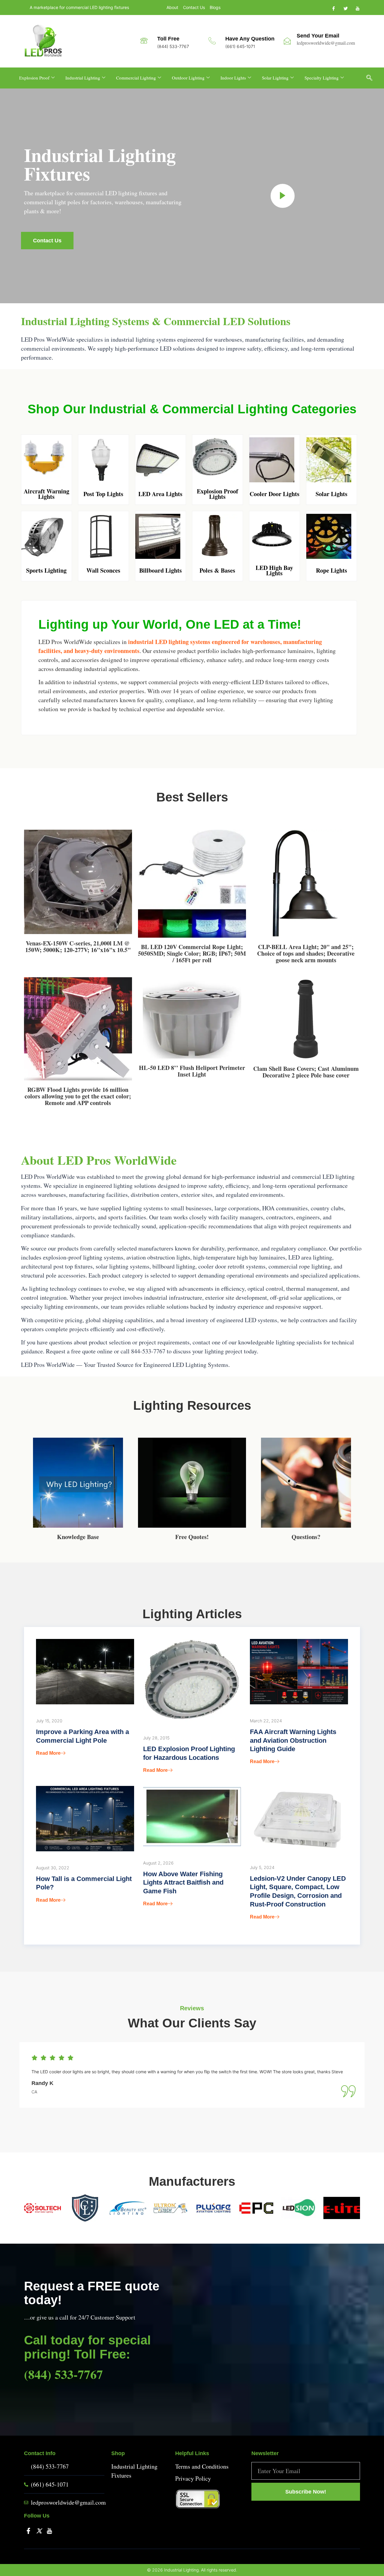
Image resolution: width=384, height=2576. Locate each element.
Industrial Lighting (83, 78)
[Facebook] (333, 8)
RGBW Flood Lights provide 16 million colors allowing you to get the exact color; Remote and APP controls (78, 1096)
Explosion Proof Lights (217, 494)
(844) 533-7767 (63, 2374)
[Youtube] (357, 8)
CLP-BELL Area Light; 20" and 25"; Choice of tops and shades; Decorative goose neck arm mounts (306, 953)
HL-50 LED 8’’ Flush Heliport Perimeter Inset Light (192, 1071)
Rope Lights (331, 570)
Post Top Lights (103, 494)
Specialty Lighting (322, 78)
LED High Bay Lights (274, 570)
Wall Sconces (103, 570)
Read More (48, 1753)
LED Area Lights (160, 494)
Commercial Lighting (136, 78)
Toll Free (168, 39)
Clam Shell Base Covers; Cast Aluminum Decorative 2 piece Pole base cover (306, 1072)
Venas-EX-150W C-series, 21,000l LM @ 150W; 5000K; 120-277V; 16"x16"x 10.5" (78, 947)
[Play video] (283, 196)
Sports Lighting (46, 570)
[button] (372, 78)
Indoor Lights (233, 78)
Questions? (306, 1537)
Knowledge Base (78, 1537)
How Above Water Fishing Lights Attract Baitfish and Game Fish (183, 1883)
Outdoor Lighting (188, 78)
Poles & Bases (217, 570)
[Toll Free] (144, 41)
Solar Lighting (275, 78)
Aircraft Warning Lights (46, 494)
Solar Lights (331, 494)
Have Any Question (250, 39)
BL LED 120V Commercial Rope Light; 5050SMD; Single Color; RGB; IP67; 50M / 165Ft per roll (192, 953)
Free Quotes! (192, 1537)
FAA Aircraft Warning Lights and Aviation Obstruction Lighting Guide (293, 1740)
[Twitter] (345, 8)
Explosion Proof (34, 78)
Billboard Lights (160, 570)
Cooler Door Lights (274, 494)
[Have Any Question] (212, 41)
